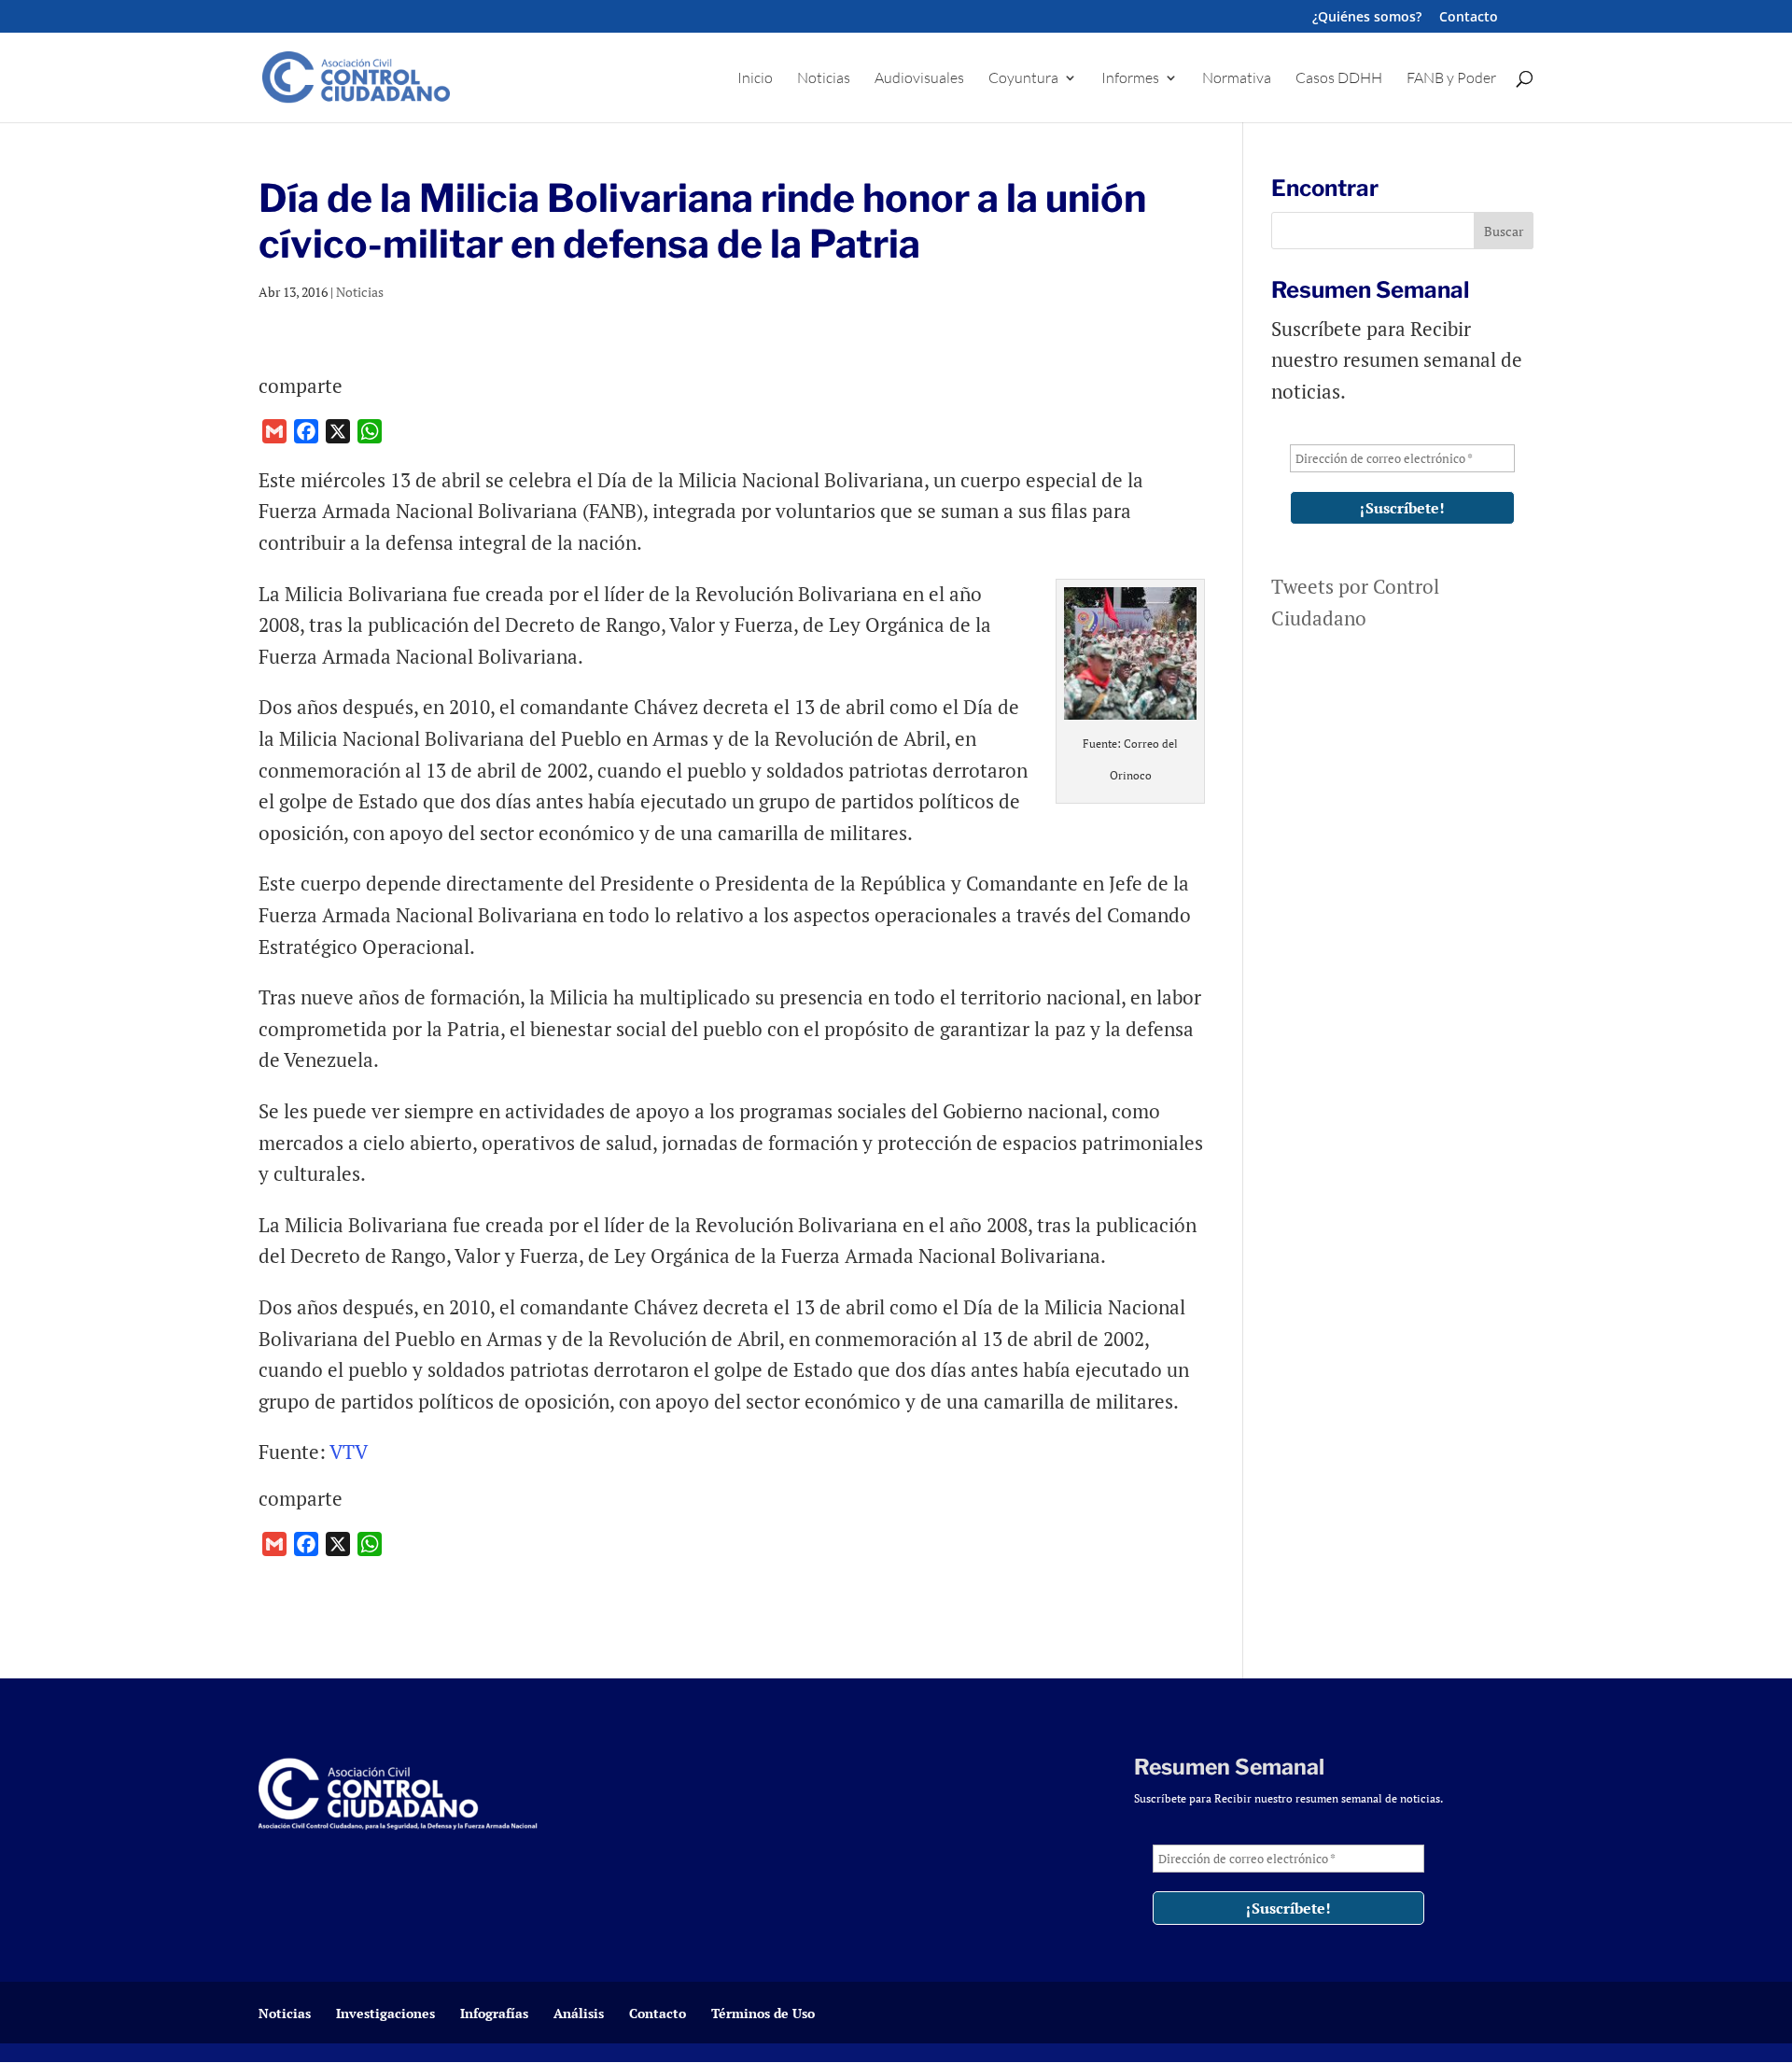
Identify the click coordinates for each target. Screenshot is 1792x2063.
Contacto (1469, 18)
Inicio (755, 79)
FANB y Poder (1451, 79)
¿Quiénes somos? (1367, 18)
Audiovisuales (919, 79)
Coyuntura (1023, 79)
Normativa (1237, 79)
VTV (349, 1452)
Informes (1130, 79)
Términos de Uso (763, 2013)
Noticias (824, 79)
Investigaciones (385, 2013)
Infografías (494, 2013)
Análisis (579, 2013)
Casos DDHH (1339, 79)
